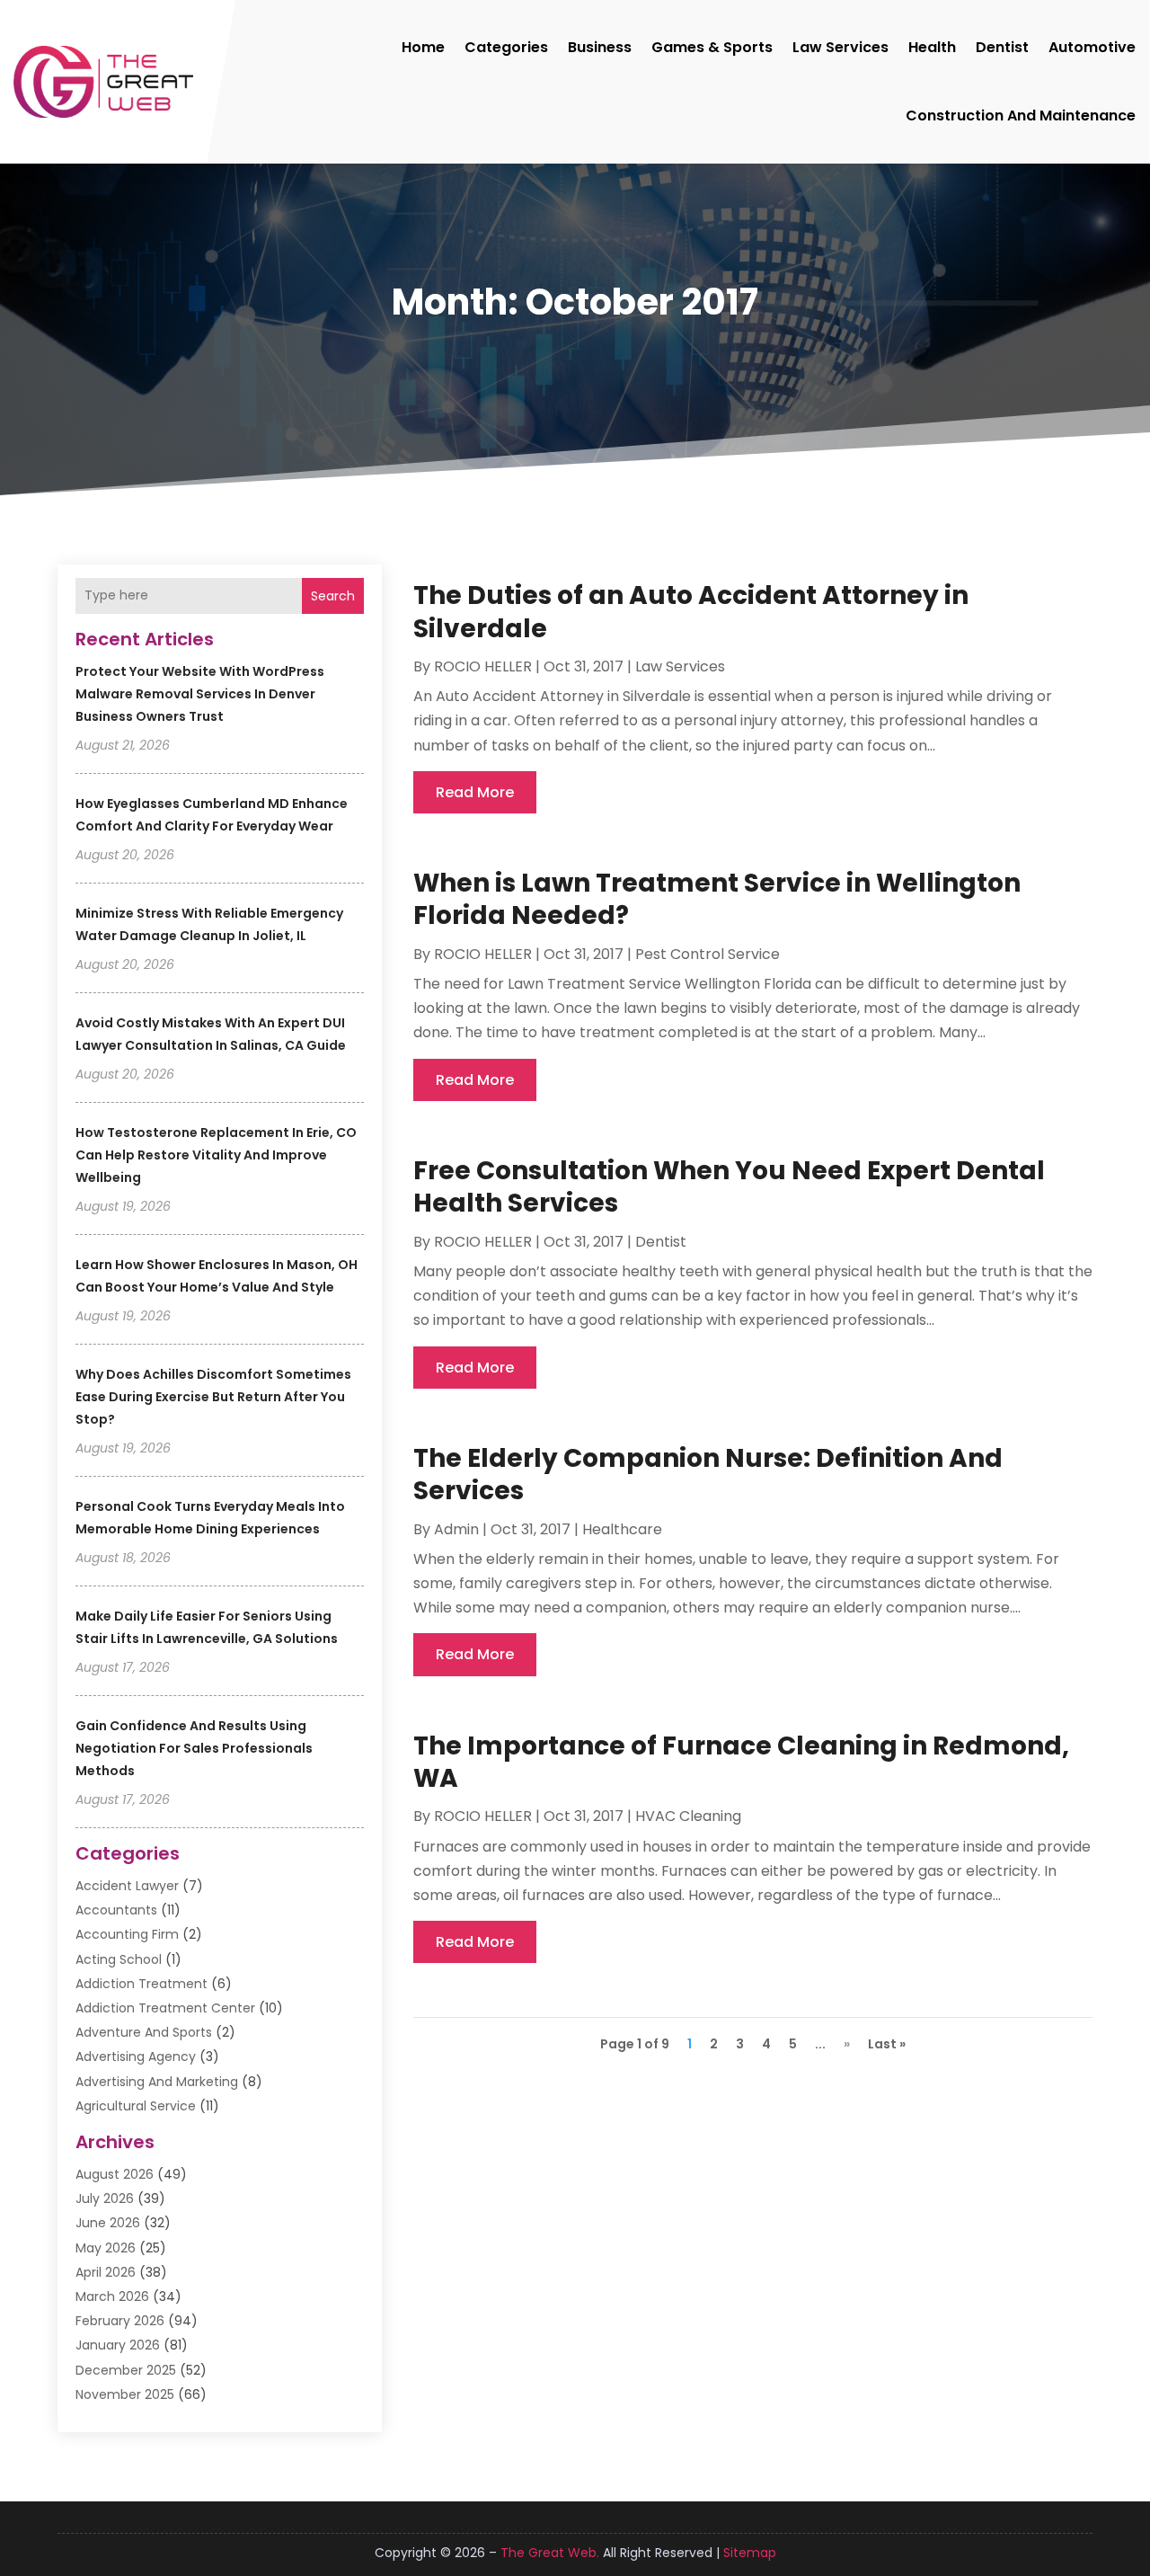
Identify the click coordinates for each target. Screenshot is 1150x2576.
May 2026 (106, 2248)
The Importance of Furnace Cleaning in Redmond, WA (741, 1762)
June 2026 (108, 2223)
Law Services (840, 47)
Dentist (1002, 47)
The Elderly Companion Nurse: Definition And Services (708, 1475)
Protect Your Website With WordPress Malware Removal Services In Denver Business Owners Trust (200, 694)
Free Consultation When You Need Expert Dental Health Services (729, 1187)
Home (423, 47)
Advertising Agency (136, 2056)
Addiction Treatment (142, 1984)
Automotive (1092, 47)
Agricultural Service (136, 2106)
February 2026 (120, 2321)
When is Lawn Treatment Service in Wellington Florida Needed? (717, 899)
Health (932, 47)
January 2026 (118, 2345)
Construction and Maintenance (1021, 115)
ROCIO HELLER (483, 666)
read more (475, 792)
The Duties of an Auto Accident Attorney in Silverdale (691, 612)
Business (600, 47)
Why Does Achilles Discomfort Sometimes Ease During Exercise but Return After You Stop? (213, 1397)
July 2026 (105, 2198)
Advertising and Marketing (157, 2082)
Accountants (116, 1910)
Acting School (119, 1959)
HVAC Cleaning (688, 1816)
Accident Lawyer (127, 1886)
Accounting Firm (127, 1934)
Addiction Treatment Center (165, 2008)
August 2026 (115, 2174)
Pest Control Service (708, 954)
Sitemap (750, 2553)
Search (333, 596)
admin (456, 1529)
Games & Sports (712, 47)
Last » (887, 2044)
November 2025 (125, 2394)
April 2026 (106, 2272)
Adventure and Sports (144, 2032)
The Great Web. (550, 2553)
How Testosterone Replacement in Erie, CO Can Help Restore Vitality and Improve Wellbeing (216, 1155)
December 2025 (126, 2370)
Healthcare (622, 1529)
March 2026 (112, 2296)
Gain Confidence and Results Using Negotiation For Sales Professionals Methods (194, 1748)
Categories (506, 47)
